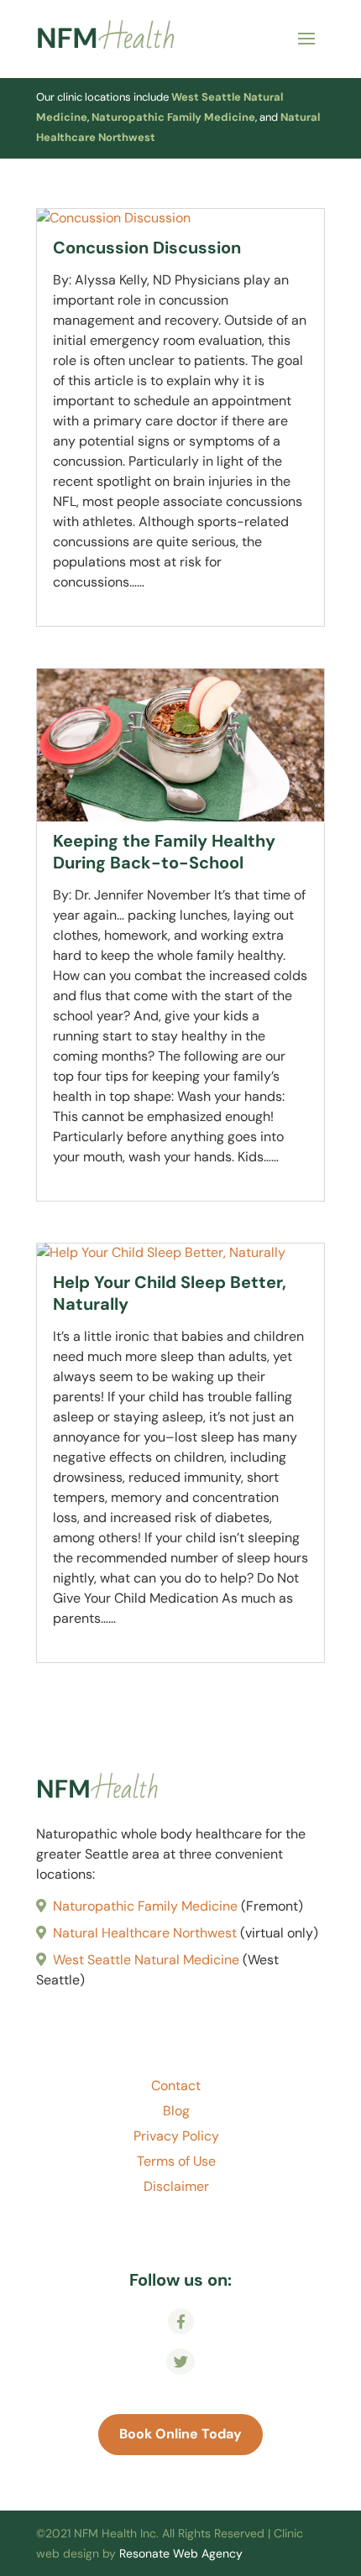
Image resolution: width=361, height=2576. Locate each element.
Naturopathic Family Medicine (173, 117)
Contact (176, 2087)
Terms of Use (176, 2163)
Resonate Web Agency (181, 2553)
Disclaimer (176, 2188)
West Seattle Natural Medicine (146, 1960)
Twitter (181, 2373)
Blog (176, 2112)
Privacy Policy (176, 2138)
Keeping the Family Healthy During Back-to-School (164, 852)
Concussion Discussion (147, 248)
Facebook (180, 2332)
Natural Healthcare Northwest (145, 1933)
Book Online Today (180, 2434)
